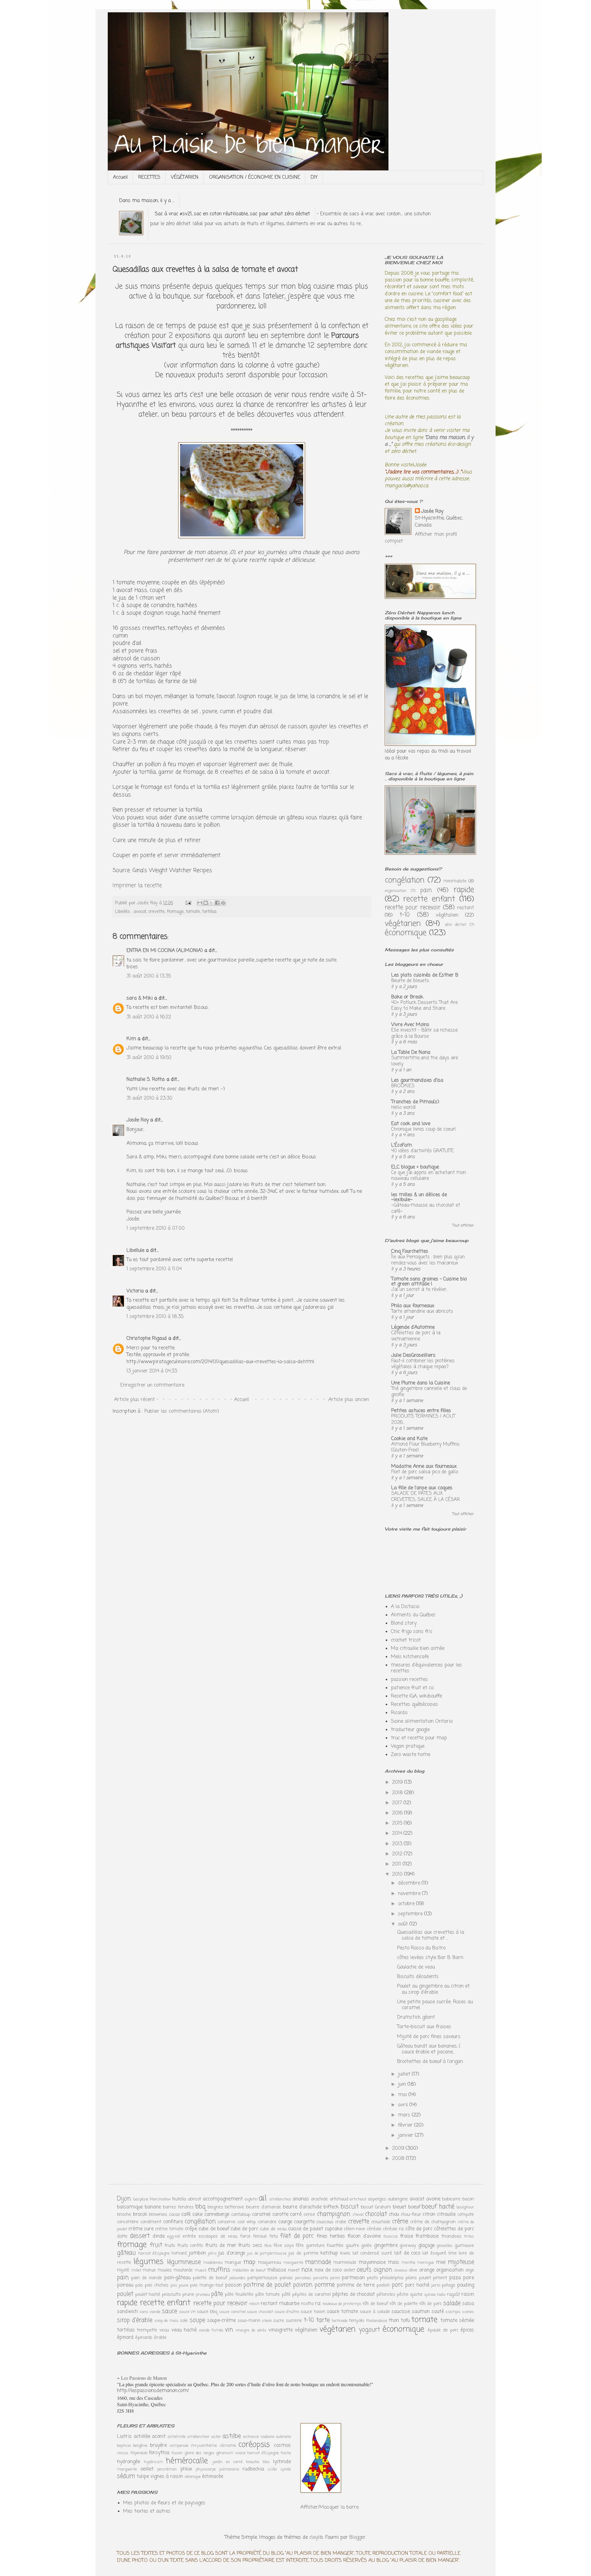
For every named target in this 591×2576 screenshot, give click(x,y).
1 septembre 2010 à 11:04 (154, 1269)
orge (470, 2270)
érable (160, 2338)
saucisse (401, 2312)
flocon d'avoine (364, 2236)
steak (267, 2321)
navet (294, 2270)
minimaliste (455, 881)
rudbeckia (253, 2469)
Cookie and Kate (409, 1439)
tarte (323, 2320)
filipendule (139, 2453)
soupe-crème (221, 2321)
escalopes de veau (218, 2236)
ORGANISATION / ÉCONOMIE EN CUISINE (255, 177)
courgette (304, 2222)
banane (153, 2207)
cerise (309, 2215)
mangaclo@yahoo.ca (406, 486)
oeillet (349, 2270)
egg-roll (174, 2237)
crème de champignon (433, 2222)
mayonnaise (372, 2263)
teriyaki (357, 2321)
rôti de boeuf (375, 2304)
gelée (366, 2246)
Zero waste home (411, 1755)
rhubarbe (289, 2304)
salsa (468, 2304)
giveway (408, 2246)
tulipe (143, 2477)
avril (404, 2105)
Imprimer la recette (137, 886)
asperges (377, 2199)
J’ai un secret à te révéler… (420, 1290)
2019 (398, 1782)
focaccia (390, 2237)
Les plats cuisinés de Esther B (425, 975)
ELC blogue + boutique (415, 1167)
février (406, 2125)
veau (164, 2330)
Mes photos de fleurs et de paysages (164, 2503)
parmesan (353, 2278)
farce (245, 2236)
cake (197, 2215)
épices (467, 2330)
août (404, 1924)
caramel (261, 2215)
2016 (398, 1813)
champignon (334, 2214)
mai (403, 2095)
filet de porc (297, 2236)
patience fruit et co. (412, 1688)
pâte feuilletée (239, 2295)
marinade (318, 2262)
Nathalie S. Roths (146, 1080)
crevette (157, 912)
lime (453, 2253)
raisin (468, 2295)
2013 (398, 1844)
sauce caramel (232, 2312)
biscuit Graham (376, 2207)
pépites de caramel (311, 2295)
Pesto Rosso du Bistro (421, 1948)
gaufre (352, 2246)
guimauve (464, 2246)
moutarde (183, 2270)
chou (394, 2215)
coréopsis (254, 2445)
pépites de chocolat (354, 2295)
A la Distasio (405, 1607)
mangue (233, 2263)
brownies (158, 2215)
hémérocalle (187, 2461)
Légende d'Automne (413, 1328)
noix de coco (328, 2270)
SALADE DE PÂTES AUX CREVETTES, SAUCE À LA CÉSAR (426, 1497)
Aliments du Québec (413, 1615)
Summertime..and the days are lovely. (425, 1061)
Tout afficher (463, 1226)
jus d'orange (231, 2253)
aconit (159, 2437)
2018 (398, 1793)
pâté (286, 2295)
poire (468, 2278)
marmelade (345, 2263)
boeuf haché (438, 2207)
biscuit (350, 2207)
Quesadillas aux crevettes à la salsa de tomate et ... (431, 1935)
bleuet (400, 2207)
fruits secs (250, 2246)
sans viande (150, 2312)
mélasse (277, 2270)
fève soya (283, 2246)
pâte (217, 2294)
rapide (464, 890)
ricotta (307, 2304)
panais (286, 2278)
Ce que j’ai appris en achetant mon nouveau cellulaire (429, 1176)
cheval (358, 2215)
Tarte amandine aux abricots (422, 1311)
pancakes (303, 2278)
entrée (189, 2236)
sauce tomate (342, 2312)
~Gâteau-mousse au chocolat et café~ (426, 1208)
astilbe (232, 2436)
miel (441, 2263)
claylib (316, 2538)
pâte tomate (267, 2295)
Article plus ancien (349, 1400)
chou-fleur (411, 2215)
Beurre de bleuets (410, 981)
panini (335, 2278)
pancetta (321, 2278)
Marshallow (160, 2199)
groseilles (445, 2246)
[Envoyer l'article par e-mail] (188, 903)
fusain (177, 2453)
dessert (140, 2236)
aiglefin (251, 2199)
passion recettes (409, 1680)
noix (307, 2270)
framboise (427, 2236)
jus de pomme (303, 2253)
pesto (372, 2278)
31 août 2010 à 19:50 (149, 1058)
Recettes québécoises (414, 1705)
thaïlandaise (377, 2321)
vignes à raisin (167, 2477)
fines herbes (331, 2236)
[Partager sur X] (211, 903)
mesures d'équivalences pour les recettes (426, 1668)
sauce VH (187, 2312)
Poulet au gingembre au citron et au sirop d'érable (433, 1989)
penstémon (167, 2469)
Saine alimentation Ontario (422, 1722)
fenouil (260, 2236)
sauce (169, 2311)
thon (394, 2321)
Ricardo (399, 1713)
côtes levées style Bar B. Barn (430, 1958)
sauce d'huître (287, 2312)
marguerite (293, 2263)
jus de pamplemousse (267, 2254)
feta (273, 2236)
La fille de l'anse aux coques (422, 1488)
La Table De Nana (411, 1053)
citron (429, 2215)
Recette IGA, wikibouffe (416, 1696)
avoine (433, 2199)
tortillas (209, 912)
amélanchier (199, 2437)
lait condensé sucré (372, 2253)
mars (405, 2115)
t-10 (405, 915)
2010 (398, 1874)
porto (436, 2285)
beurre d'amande (263, 2207)
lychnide (282, 2462)
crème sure (141, 2229)
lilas (266, 2462)
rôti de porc (430, 2304)
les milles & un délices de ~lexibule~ (419, 1197)
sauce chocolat (260, 2312)
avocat (140, 912)
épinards (144, 2338)
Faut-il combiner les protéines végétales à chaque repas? (423, 1364)
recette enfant (429, 899)
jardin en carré (228, 2462)
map (249, 2262)
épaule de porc (443, 2330)
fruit (156, 2245)
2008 (399, 2159)
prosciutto (171, 2295)
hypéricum (153, 2462)
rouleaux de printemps (342, 2304)
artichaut (358, 2199)
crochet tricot (406, 1640)
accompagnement (223, 2199)
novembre (410, 1894)
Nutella (179, 2199)
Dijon (124, 2199)
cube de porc (244, 2229)
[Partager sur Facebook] (217, 903)
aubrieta (283, 2437)
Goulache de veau (416, 1967)
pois (139, 2285)
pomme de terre (356, 2285)
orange (427, 2270)
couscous (325, 2222)
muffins (219, 2270)
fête (300, 2246)
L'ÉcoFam (402, 1145)
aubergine (398, 2199)
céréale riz (393, 2229)
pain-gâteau (177, 2278)
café (186, 2215)
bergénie (140, 2446)
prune (188, 2295)
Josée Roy (138, 1120)
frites (469, 2237)
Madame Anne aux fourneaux (424, 1467)
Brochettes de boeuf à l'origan (430, 2062)
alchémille (177, 2437)
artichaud (339, 2199)
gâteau (126, 2253)
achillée (142, 2437)
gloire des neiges (199, 2453)
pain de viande (147, 2278)
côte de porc (419, 2229)
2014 (398, 1833)
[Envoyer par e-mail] (200, 903)
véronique (193, 2477)
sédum (126, 2476)
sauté (438, 2312)
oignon (383, 2270)
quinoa (430, 2295)
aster (216, 2437)
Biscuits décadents (418, 1977)
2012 (398, 1854)
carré (296, 2215)
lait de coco (407, 2253)
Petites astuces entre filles (421, 1411)
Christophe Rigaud (147, 1339)
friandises (451, 2236)
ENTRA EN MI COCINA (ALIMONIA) (165, 951)
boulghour (465, 2207)
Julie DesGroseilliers (413, 1356)
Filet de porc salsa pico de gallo (425, 1472)
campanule (179, 2446)
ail (263, 2198)
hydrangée (129, 2462)
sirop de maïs (167, 2321)
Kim (131, 1039)
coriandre (267, 2222)
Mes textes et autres (147, 2511)
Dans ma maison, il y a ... (147, 201)
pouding (466, 2285)
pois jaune (179, 2285)
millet (136, 2270)
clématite (228, 2446)
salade (452, 2303)
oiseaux (401, 2270)
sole (184, 2321)
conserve (227, 2222)
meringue (426, 2263)
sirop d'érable (135, 2320)
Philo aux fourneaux (413, 1306)
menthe (408, 2263)
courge (285, 2222)
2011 (397, 1864)
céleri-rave (354, 2229)
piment (440, 2278)
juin (403, 2084)
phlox (186, 2469)
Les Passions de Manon (144, 2378)
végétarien (403, 924)
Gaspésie (141, 2199)
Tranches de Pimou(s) (415, 1102)
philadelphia (392, 2278)
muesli (201, 2270)
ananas (301, 2199)
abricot (194, 2199)
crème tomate (169, 2229)
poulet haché (148, 2295)
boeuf (414, 2207)
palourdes (237, 2278)
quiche (416, 2295)
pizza (455, 2278)
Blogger (358, 2538)
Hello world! (404, 1107)
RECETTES (149, 177)
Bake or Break (407, 997)
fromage (175, 912)
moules (165, 2270)
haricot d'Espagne (154, 2254)
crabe (341, 2222)
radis (441, 2295)
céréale (374, 2229)
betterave (234, 2207)
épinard (125, 2338)
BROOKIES (403, 1086)
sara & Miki (140, 998)
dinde (159, 2236)
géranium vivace (231, 2453)
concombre (128, 2222)
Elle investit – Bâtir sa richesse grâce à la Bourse (424, 1033)
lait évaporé (434, 2253)
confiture (173, 2222)
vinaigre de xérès (251, 2330)
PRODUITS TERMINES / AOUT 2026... (423, 1419)
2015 (398, 1823)
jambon (197, 2253)
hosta (286, 2453)
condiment (151, 2222)
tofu (405, 2321)
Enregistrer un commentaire (152, 1385)
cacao (174, 2215)
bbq (200, 2207)
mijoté (123, 2270)
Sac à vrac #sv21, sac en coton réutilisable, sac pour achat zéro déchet (232, 214)
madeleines (213, 2263)
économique (406, 933)
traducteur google (410, 1730)
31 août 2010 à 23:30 (149, 1098)
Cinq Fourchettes (410, 1252)
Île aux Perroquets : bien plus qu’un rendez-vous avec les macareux (428, 1260)
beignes (215, 2207)
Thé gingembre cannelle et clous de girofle (429, 1392)
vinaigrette (281, 2330)
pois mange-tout (207, 2285)
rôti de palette (404, 2304)
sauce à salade (375, 2312)
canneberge (217, 2215)
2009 (399, 2148)
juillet (405, 2074)
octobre (407, 1904)
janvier (406, 2136)
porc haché (417, 2285)
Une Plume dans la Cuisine (421, 1383)
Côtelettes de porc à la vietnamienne (416, 1336)
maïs (394, 2263)
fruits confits (190, 2246)
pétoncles (386, 2295)
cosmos (282, 2446)
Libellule (135, 1251)
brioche (124, 2215)
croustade (381, 2222)
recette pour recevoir (413, 908)
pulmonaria (229, 2469)
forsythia (159, 2453)
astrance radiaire (259, 2437)
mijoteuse (461, 2262)
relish (254, 2304)
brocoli (140, 2215)
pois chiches (157, 2285)
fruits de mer (221, 2246)
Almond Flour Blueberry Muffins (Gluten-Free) (425, 1447)
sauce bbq (207, 2312)
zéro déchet (456, 925)
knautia (253, 2462)
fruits (170, 2246)
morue (149, 2270)
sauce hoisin (313, 2312)
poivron (303, 2285)
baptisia (124, 2446)
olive (413, 2270)
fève (268, 2246)
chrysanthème (204, 2446)
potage (448, 2285)
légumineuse (184, 2262)
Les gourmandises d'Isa (417, 1081)
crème (400, 2222)
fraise (407, 2236)
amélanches (280, 2199)
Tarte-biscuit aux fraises (424, 2027)
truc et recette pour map (419, 1738)
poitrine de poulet (267, 2285)
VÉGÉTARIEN (185, 177)
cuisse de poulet (306, 2229)
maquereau (269, 2263)
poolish (383, 2285)
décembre (410, 1883)
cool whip (247, 2222)
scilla (272, 2469)
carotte (280, 2215)
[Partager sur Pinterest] (223, 903)
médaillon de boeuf (249, 2270)
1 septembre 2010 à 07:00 (156, 1228)
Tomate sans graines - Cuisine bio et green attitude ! (429, 1282)
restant (466, 908)
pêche (403, 2295)
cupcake (334, 2229)
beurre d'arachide (302, 2207)
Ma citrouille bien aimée (418, 1649)
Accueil (120, 177)
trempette (147, 2330)
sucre (279, 2321)
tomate (193, 912)
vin (229, 2330)
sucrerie (294, 2321)
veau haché (184, 2330)
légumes (148, 2262)
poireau (125, 2285)
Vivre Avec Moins (410, 1025)
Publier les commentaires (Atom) (182, 1411)
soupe (197, 2320)
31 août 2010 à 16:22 (149, 1017)
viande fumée (211, 2330)
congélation (405, 880)
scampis (453, 2312)
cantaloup (241, 2215)
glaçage (426, 2246)
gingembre (386, 2246)
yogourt (369, 2330)
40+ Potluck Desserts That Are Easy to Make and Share (424, 1006)
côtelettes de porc (454, 2229)
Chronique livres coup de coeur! (424, 1129)
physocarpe (206, 2469)
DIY (314, 177)
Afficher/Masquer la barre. (330, 2507)
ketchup (329, 2253)
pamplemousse (262, 2278)
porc (397, 2285)
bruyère (158, 2446)
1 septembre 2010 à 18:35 (155, 1317)
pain (426, 890)
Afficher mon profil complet (421, 538)
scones (468, 2312)
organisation (396, 891)
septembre (411, 1914)
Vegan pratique (408, 1746)
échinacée (213, 2477)
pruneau (203, 2295)
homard (179, 2253)
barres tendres (178, 2207)
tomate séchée (457, 2321)
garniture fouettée (325, 2246)
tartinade (340, 2321)
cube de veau (273, 2229)
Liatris (124, 2437)
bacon (468, 2199)
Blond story (404, 1623)
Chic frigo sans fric (412, 1632)
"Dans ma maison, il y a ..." (429, 441)
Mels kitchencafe (410, 1657)
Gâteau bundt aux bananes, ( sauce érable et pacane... (429, 2049)
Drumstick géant (416, 2017)
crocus (123, 2453)
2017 (398, 1803)
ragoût (453, 2295)
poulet (125, 2294)
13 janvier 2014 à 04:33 (152, 1371)
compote (466, 2215)
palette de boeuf (210, 2278)
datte (122, 2236)
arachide (319, 2199)
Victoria (135, 1291)
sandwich (127, 2312)
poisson (233, 2285)
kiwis (345, 2253)
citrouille (446, 2215)
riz (318, 2304)
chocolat (376, 2214)
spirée (286, 2469)
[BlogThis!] (206, 903)
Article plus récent (135, 1400)
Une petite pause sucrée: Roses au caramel (435, 2005)
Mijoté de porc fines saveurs (429, 2037)
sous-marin (249, 2321)
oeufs (364, 2270)
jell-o (212, 2254)
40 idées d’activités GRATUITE (423, 1151)
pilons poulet (418, 2278)
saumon (421, 2312)
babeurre (451, 2199)
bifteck (331, 2207)
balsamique (130, 2207)
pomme (325, 2285)
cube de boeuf (214, 2229)
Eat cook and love (411, 1124)
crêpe (191, 2229)
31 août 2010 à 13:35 (149, 976)
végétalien (447, 915)
